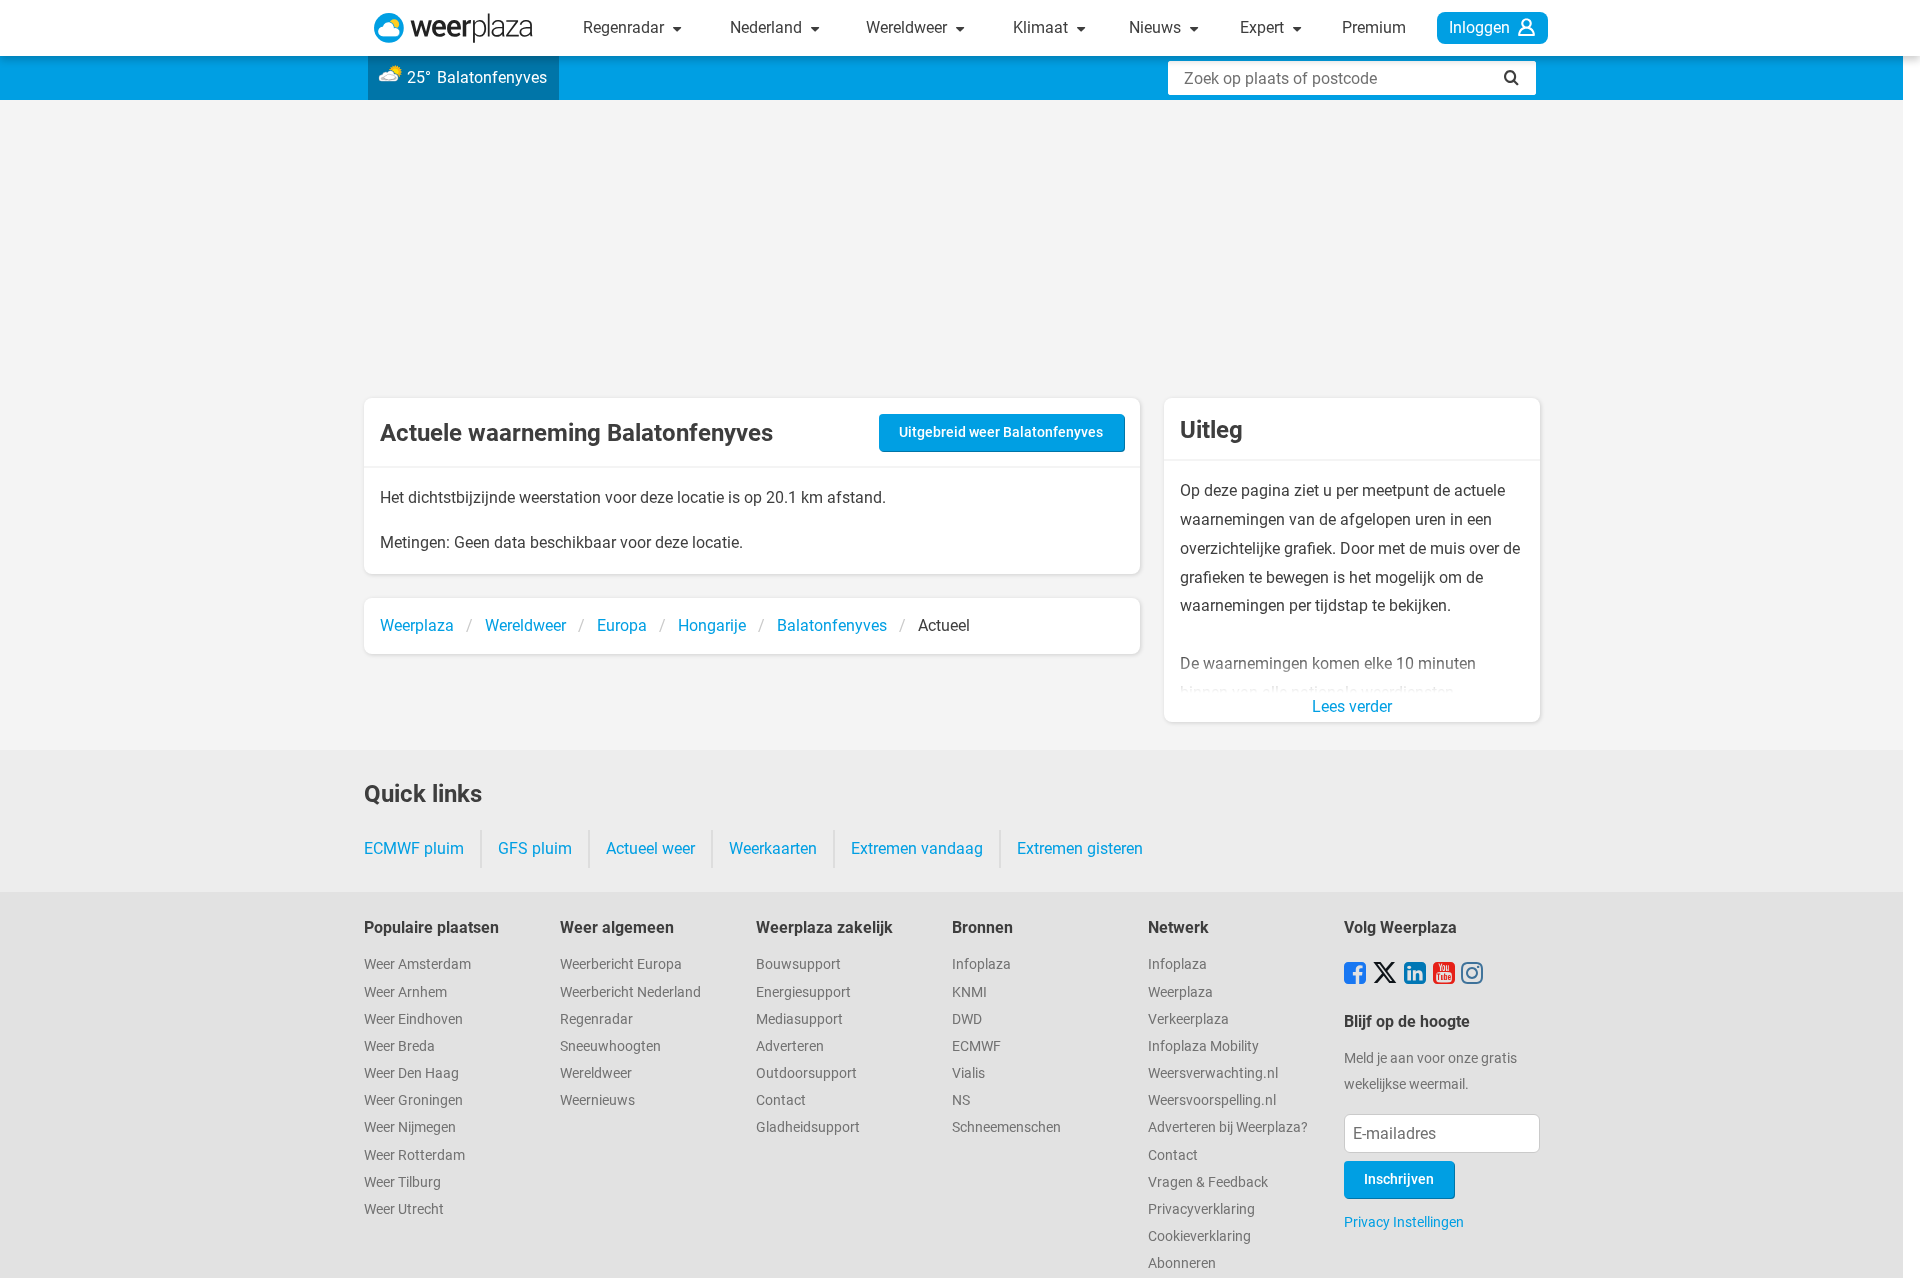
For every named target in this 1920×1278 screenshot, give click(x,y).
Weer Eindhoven (413, 1019)
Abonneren (1182, 1263)
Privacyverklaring (1201, 1209)
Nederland (768, 27)
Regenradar (625, 27)
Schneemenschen (1006, 1127)
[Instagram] (1472, 975)
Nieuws (1157, 27)
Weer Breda (399, 1046)
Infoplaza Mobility (1203, 1046)
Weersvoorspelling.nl (1212, 1100)
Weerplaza (1180, 992)
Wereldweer (908, 27)
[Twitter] (1385, 975)
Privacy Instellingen (1404, 1222)
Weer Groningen (413, 1100)
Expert (1264, 27)
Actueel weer (650, 848)
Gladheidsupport (808, 1127)
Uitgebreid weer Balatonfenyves (1001, 432)
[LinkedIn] (1415, 975)
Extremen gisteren (1080, 848)
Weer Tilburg (402, 1182)
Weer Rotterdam (414, 1155)
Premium (1374, 27)
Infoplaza (981, 964)
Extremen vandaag (917, 848)
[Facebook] (1355, 975)
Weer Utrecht (404, 1209)
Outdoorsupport (806, 1073)
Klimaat (1042, 27)
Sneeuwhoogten (610, 1046)
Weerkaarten (773, 848)
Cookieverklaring (1199, 1236)
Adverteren (790, 1046)
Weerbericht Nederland (630, 992)
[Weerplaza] (453, 28)
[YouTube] (1444, 975)
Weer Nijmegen (410, 1127)
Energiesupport (803, 992)
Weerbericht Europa (621, 964)
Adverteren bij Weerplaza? (1228, 1127)
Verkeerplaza (1188, 1019)
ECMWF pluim (414, 848)
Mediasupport (799, 1019)
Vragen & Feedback (1208, 1182)
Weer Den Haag (411, 1073)
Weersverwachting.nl (1213, 1073)
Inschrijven (1399, 1179)
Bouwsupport (798, 964)
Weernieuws (597, 1100)
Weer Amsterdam (417, 964)
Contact (781, 1100)
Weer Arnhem (405, 992)
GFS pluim (535, 848)
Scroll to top (1888, 1246)
